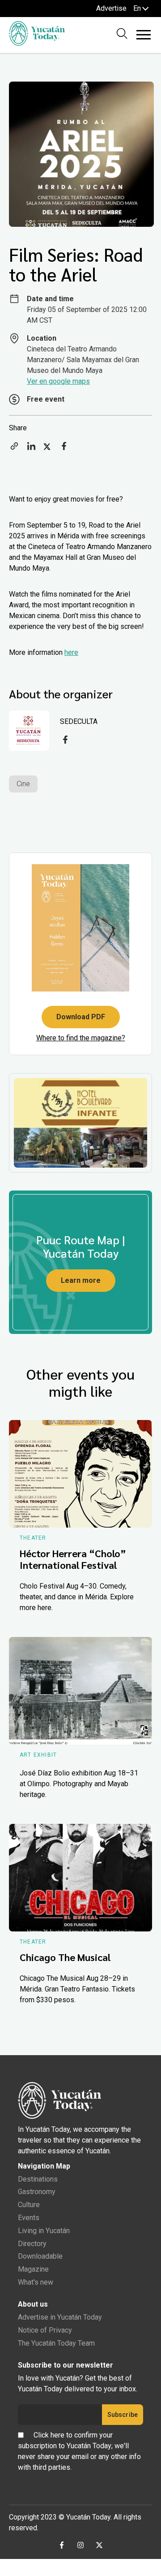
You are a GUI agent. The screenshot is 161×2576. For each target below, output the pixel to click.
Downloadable (40, 2256)
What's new (36, 2282)
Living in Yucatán (44, 2231)
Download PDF (81, 1017)
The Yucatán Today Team (56, 2343)
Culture (29, 2205)
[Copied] (14, 449)
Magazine (33, 2269)
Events (29, 2218)
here (71, 652)
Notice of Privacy (45, 2330)
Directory (32, 2244)
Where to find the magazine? (81, 1038)
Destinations (38, 2179)
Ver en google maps (58, 381)
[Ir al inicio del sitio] (37, 43)
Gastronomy (37, 2192)
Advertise (111, 8)
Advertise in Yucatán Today (60, 2317)
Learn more (81, 1280)
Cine (23, 784)
